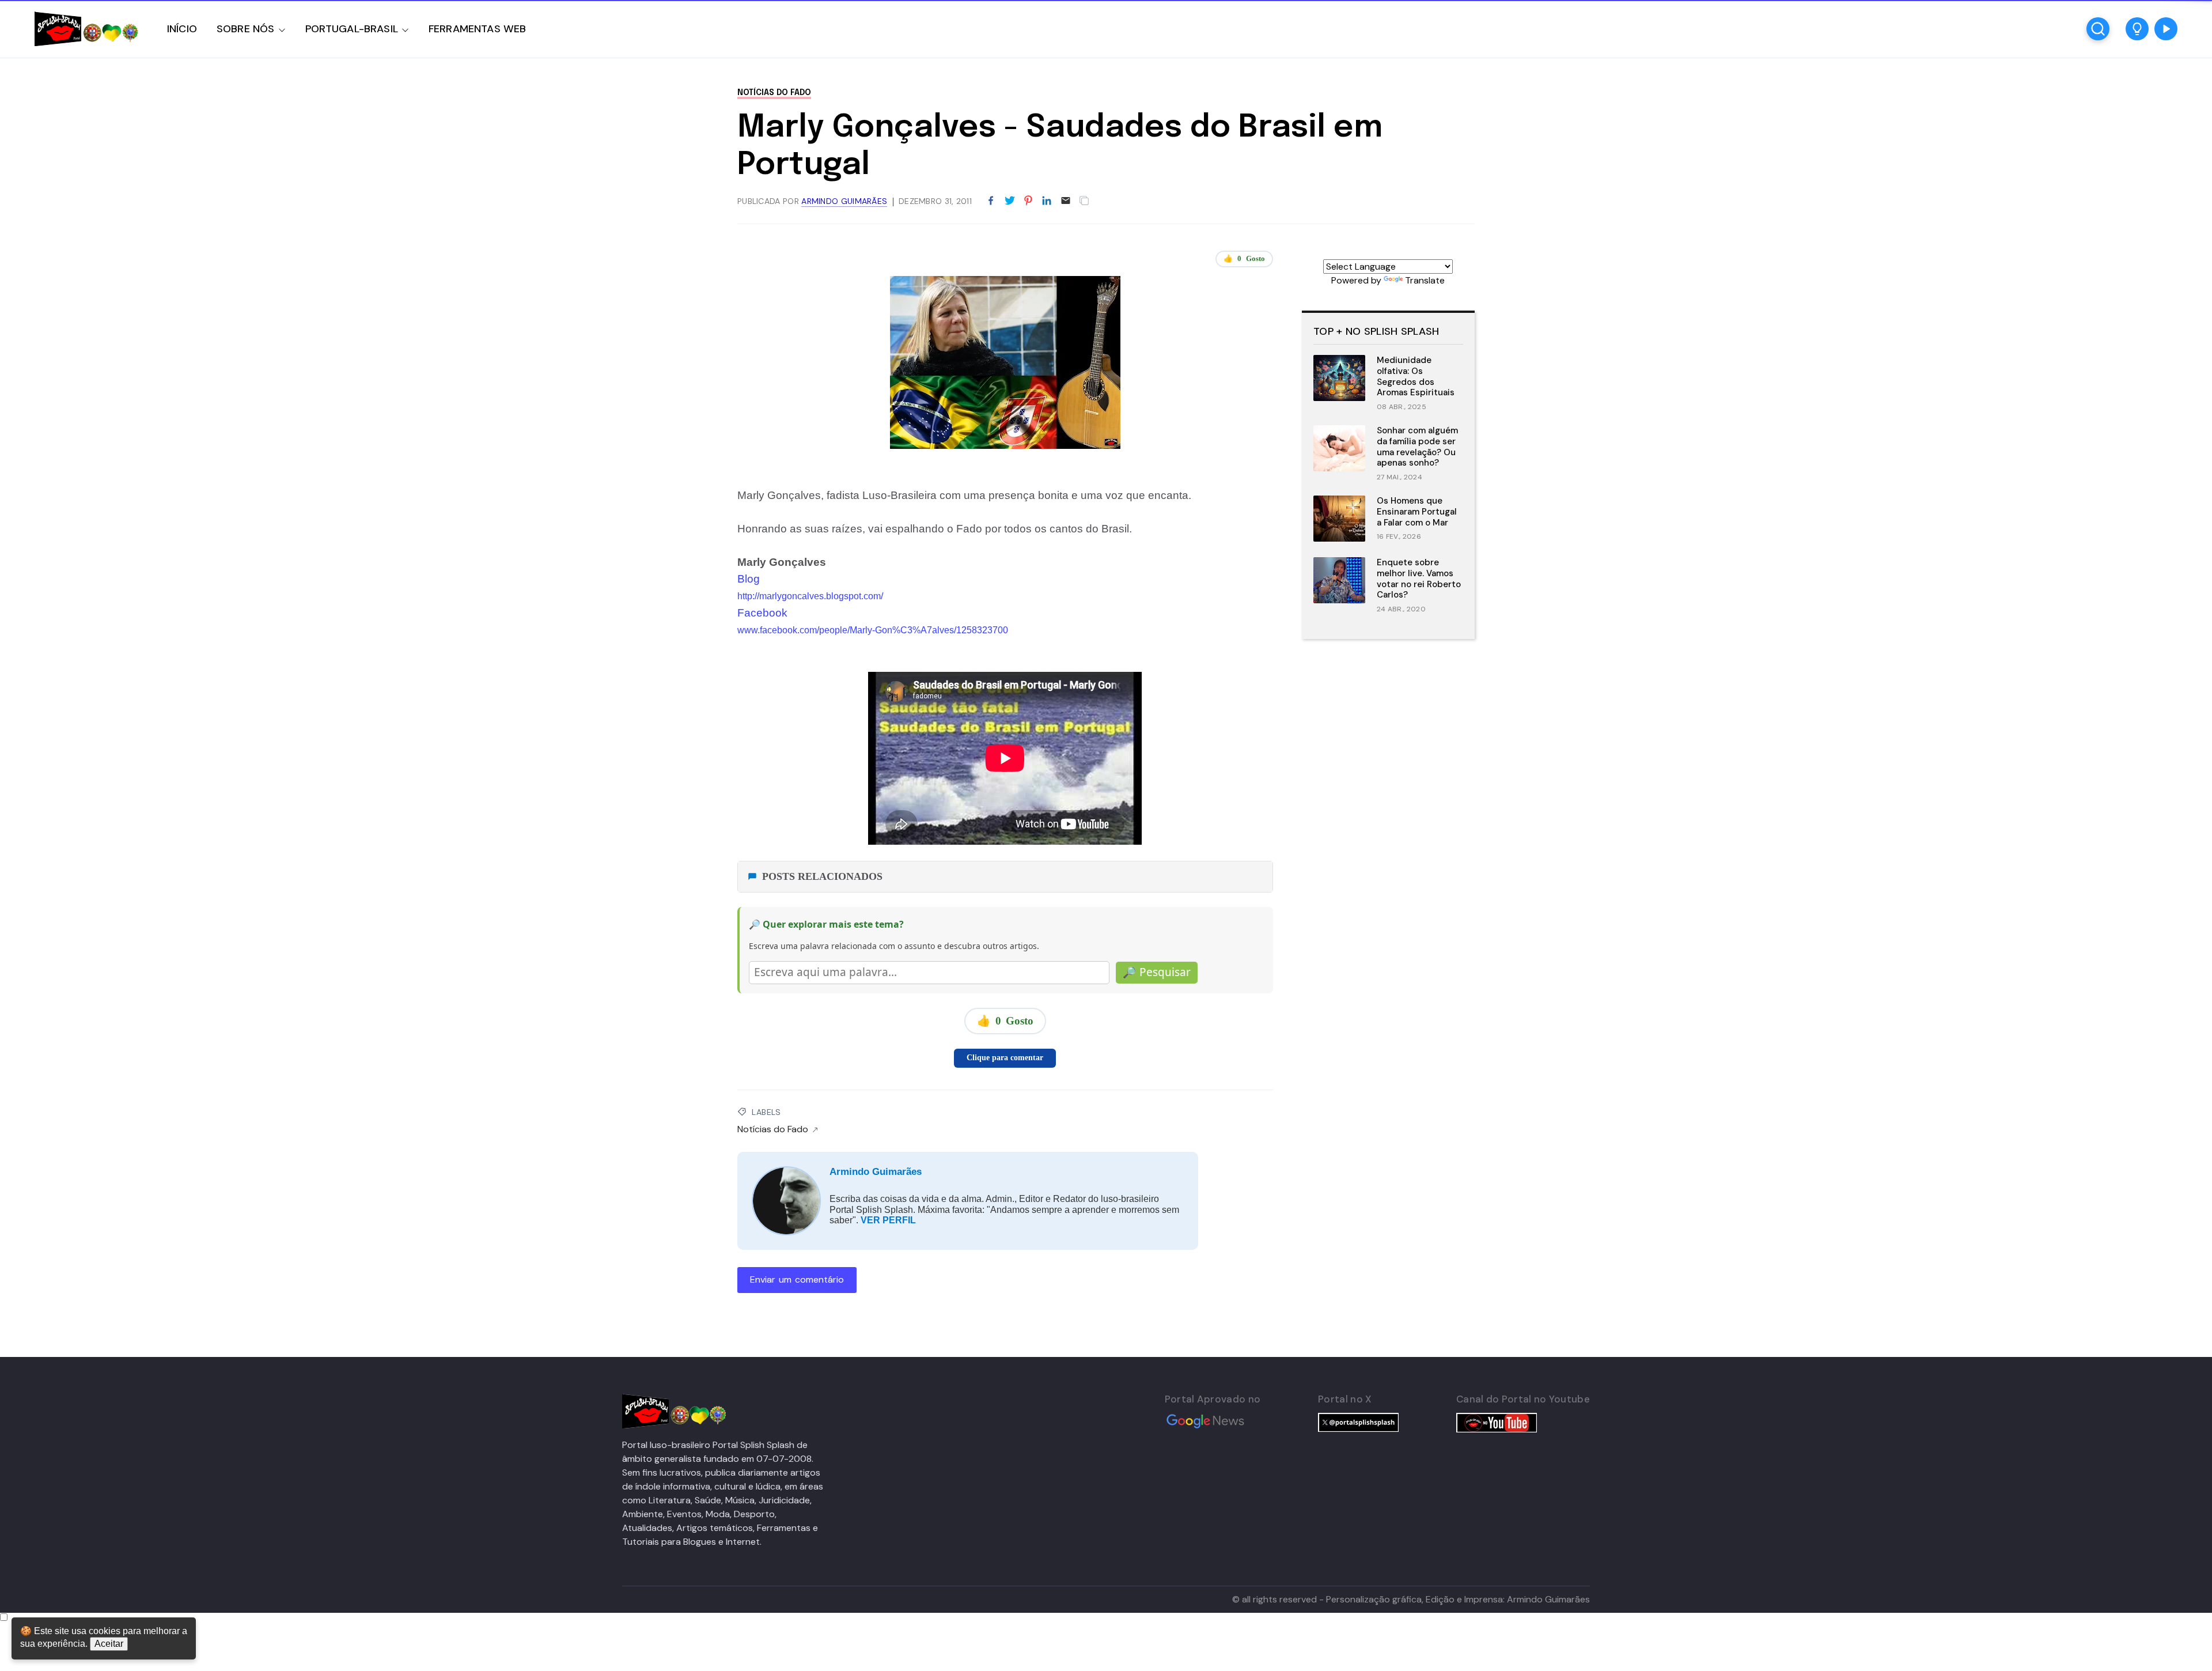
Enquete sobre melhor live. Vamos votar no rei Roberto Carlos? (1419, 579)
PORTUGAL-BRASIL (352, 29)
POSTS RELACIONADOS (822, 876)
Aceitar (109, 1644)
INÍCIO (182, 29)
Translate (1425, 280)
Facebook (762, 613)
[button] (2137, 29)
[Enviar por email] (1066, 200)
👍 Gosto (1244, 258)
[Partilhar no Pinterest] (1028, 201)
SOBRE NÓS (246, 29)
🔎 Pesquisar (1157, 972)
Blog (749, 579)
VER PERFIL (888, 1220)
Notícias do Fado (774, 93)
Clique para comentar (1005, 1058)
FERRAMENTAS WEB (477, 29)
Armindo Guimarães (876, 1172)
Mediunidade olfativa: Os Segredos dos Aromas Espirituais (1416, 376)
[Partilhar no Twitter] (1010, 201)
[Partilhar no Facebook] (991, 201)
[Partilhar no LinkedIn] (1047, 201)
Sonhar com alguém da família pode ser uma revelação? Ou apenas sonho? (1417, 447)
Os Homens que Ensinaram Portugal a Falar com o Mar (1417, 512)
